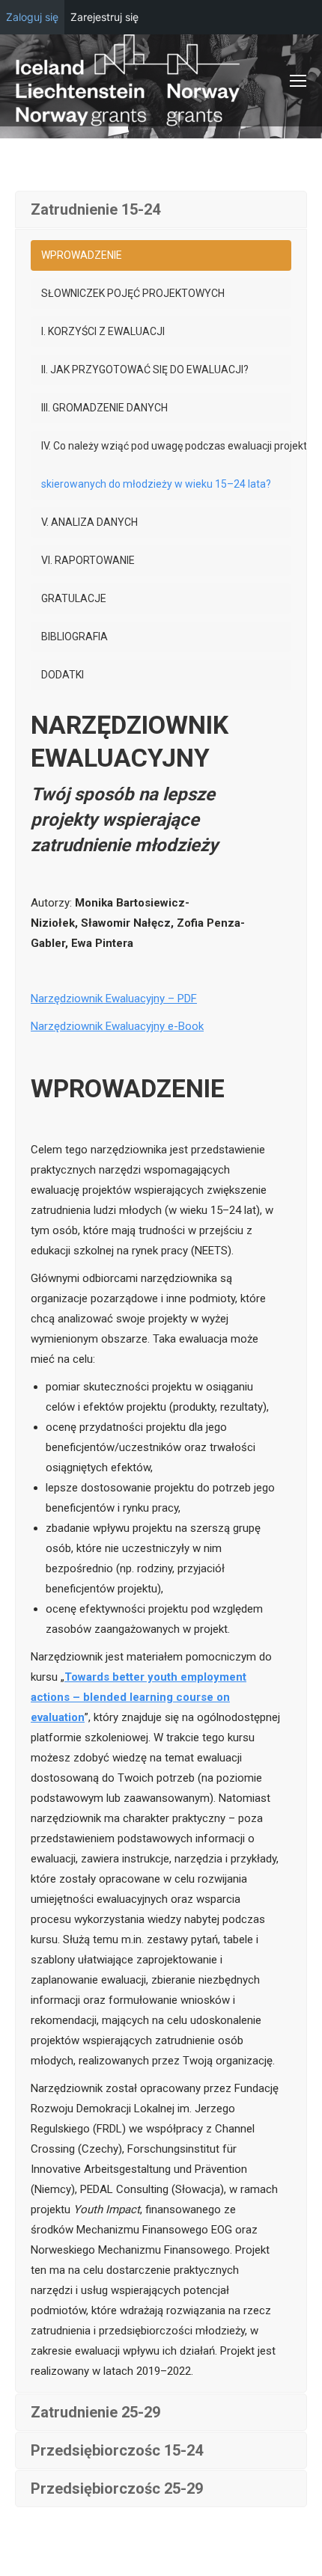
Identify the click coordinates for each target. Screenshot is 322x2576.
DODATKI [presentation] (63, 675)
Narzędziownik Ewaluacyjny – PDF (114, 999)
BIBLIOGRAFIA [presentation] (75, 637)
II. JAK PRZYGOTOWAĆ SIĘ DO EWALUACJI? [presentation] (145, 369)
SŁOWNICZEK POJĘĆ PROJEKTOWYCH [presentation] (133, 293)
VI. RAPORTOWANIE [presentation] (88, 560)
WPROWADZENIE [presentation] (82, 255)
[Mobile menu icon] (298, 81)
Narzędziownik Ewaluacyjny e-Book (117, 1026)
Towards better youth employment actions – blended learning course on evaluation (139, 1697)
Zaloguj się (32, 17)
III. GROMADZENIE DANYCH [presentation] (104, 408)
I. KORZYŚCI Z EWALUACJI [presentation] (103, 331)
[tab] (161, 255)
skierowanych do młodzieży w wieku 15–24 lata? (156, 484)
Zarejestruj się (104, 17)
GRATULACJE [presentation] (74, 598)
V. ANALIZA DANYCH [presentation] (89, 522)
